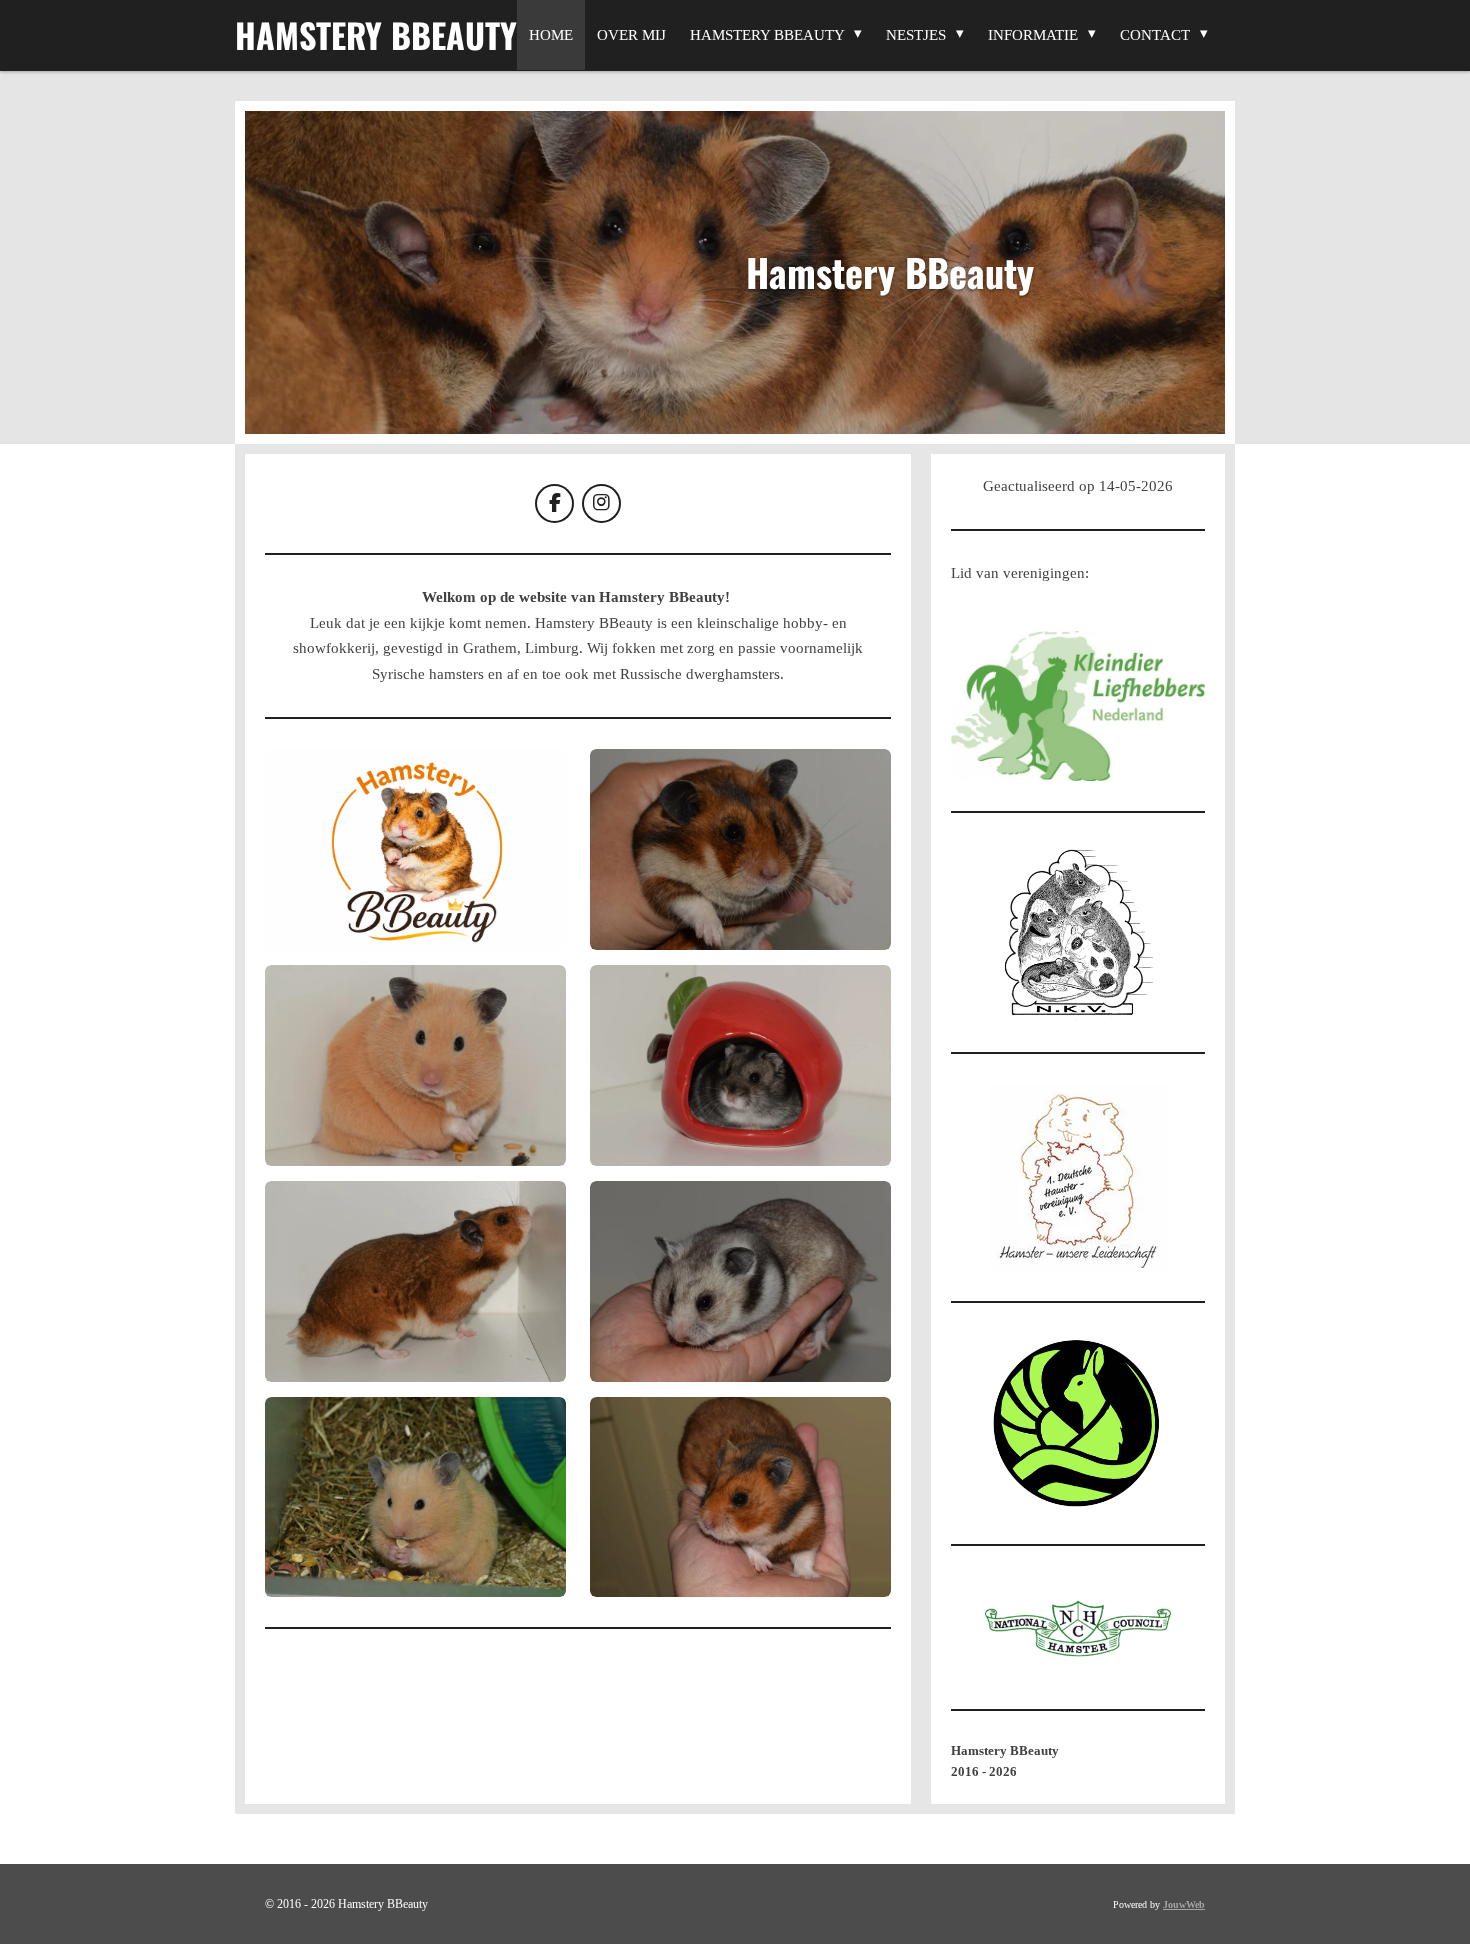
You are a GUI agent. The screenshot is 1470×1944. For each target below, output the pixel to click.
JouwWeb (1184, 1904)
